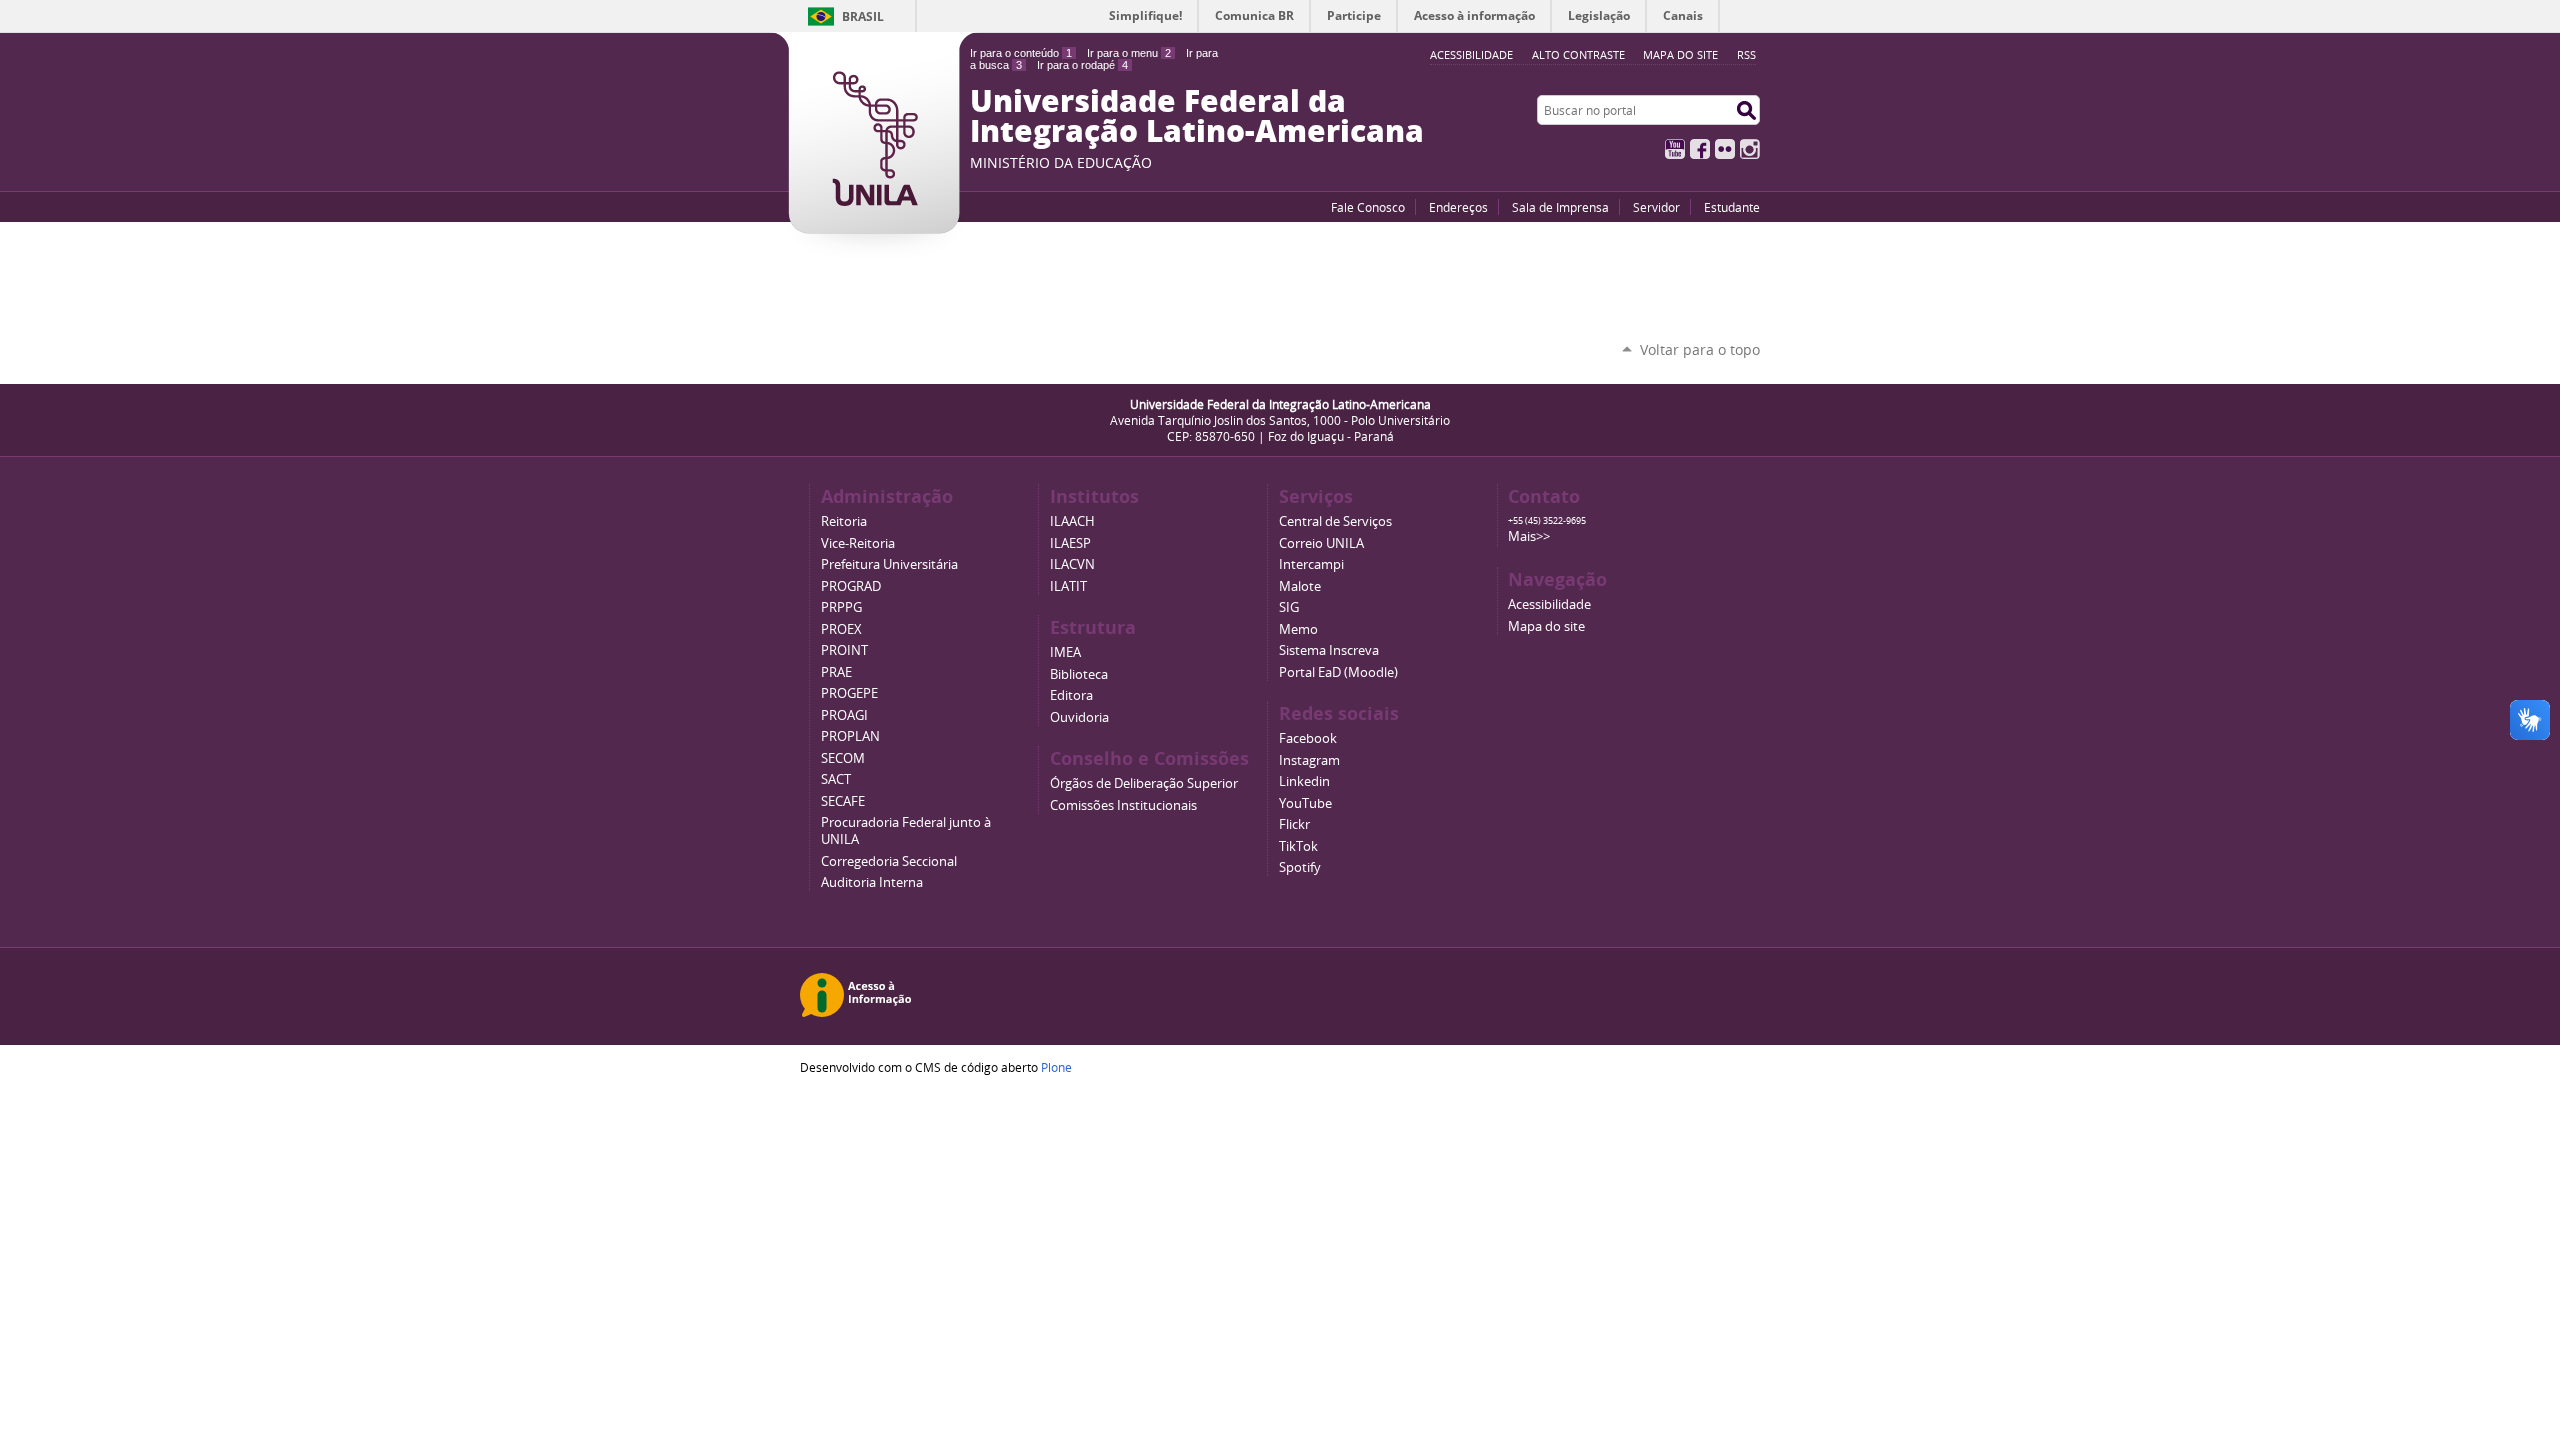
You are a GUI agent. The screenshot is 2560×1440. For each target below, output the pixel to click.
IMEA (1065, 652)
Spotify (1300, 867)
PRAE (836, 672)
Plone (1056, 1067)
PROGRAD (851, 586)
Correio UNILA (1321, 543)
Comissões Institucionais (1123, 805)
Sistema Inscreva (1329, 650)
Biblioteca (1079, 674)
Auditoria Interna (872, 882)
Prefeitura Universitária (889, 564)
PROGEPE (849, 693)
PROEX (841, 629)
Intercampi (1311, 564)
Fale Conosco (1368, 207)
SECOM (843, 758)
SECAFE (843, 801)
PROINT (844, 650)
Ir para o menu (1129, 53)
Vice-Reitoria (858, 543)
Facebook (1700, 149)
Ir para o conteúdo (1021, 53)
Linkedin (1304, 781)
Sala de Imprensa (1560, 207)
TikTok (1298, 846)
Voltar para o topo (1700, 349)
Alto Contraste (1578, 54)
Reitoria (844, 521)
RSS (1746, 54)
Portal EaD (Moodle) (1338, 672)
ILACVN (1072, 564)
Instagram (1750, 149)
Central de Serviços (1335, 521)
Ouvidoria (1079, 717)
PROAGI (844, 715)
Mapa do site (1680, 54)
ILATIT (1068, 586)
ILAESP (1070, 543)
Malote (1300, 586)
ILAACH (1072, 521)
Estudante (1732, 207)
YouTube (1675, 149)
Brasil (863, 16)
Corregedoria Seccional (889, 861)
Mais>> (1529, 536)
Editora (1071, 695)
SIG (1289, 607)
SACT (836, 779)
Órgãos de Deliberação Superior (1144, 783)
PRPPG (841, 607)
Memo (1298, 629)
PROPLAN (850, 736)
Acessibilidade (1549, 604)
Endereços (1458, 207)
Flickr (1725, 149)
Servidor (1656, 207)
